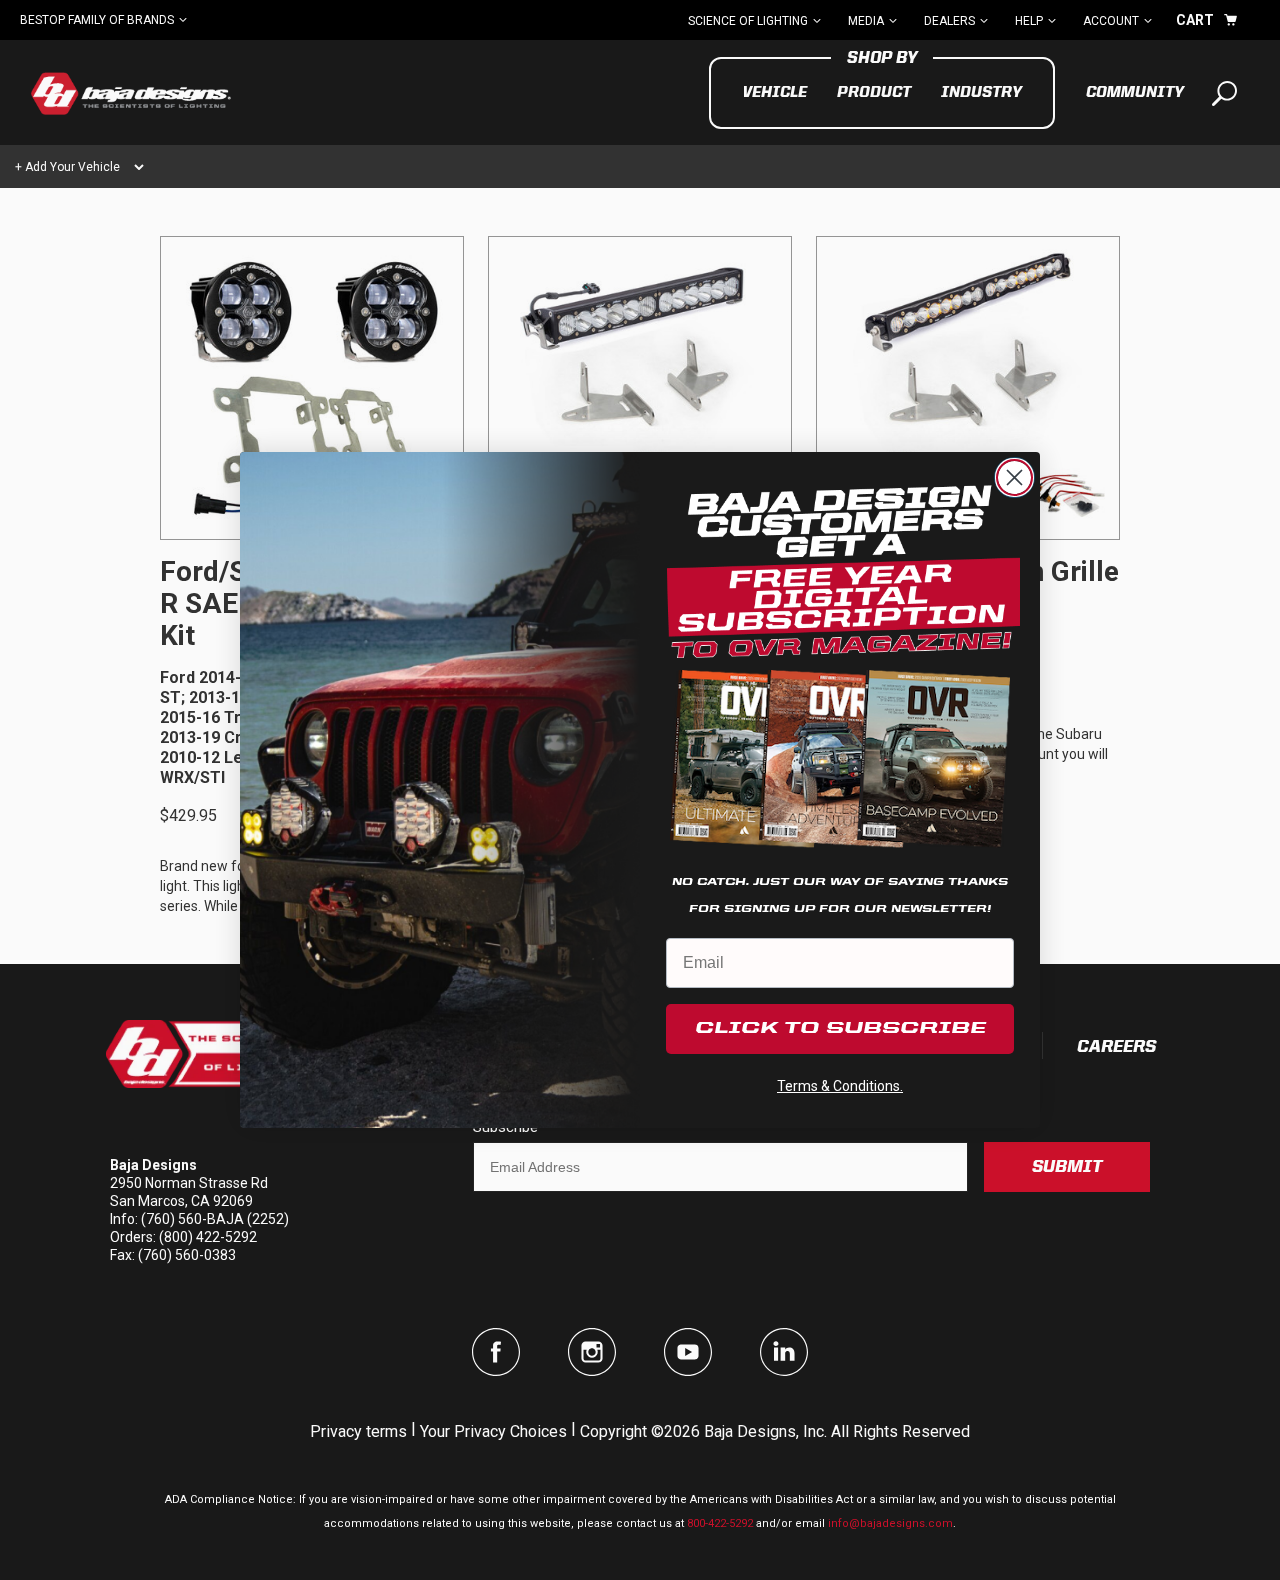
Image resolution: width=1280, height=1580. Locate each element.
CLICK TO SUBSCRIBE (840, 1029)
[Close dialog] (1014, 477)
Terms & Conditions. (840, 1086)
